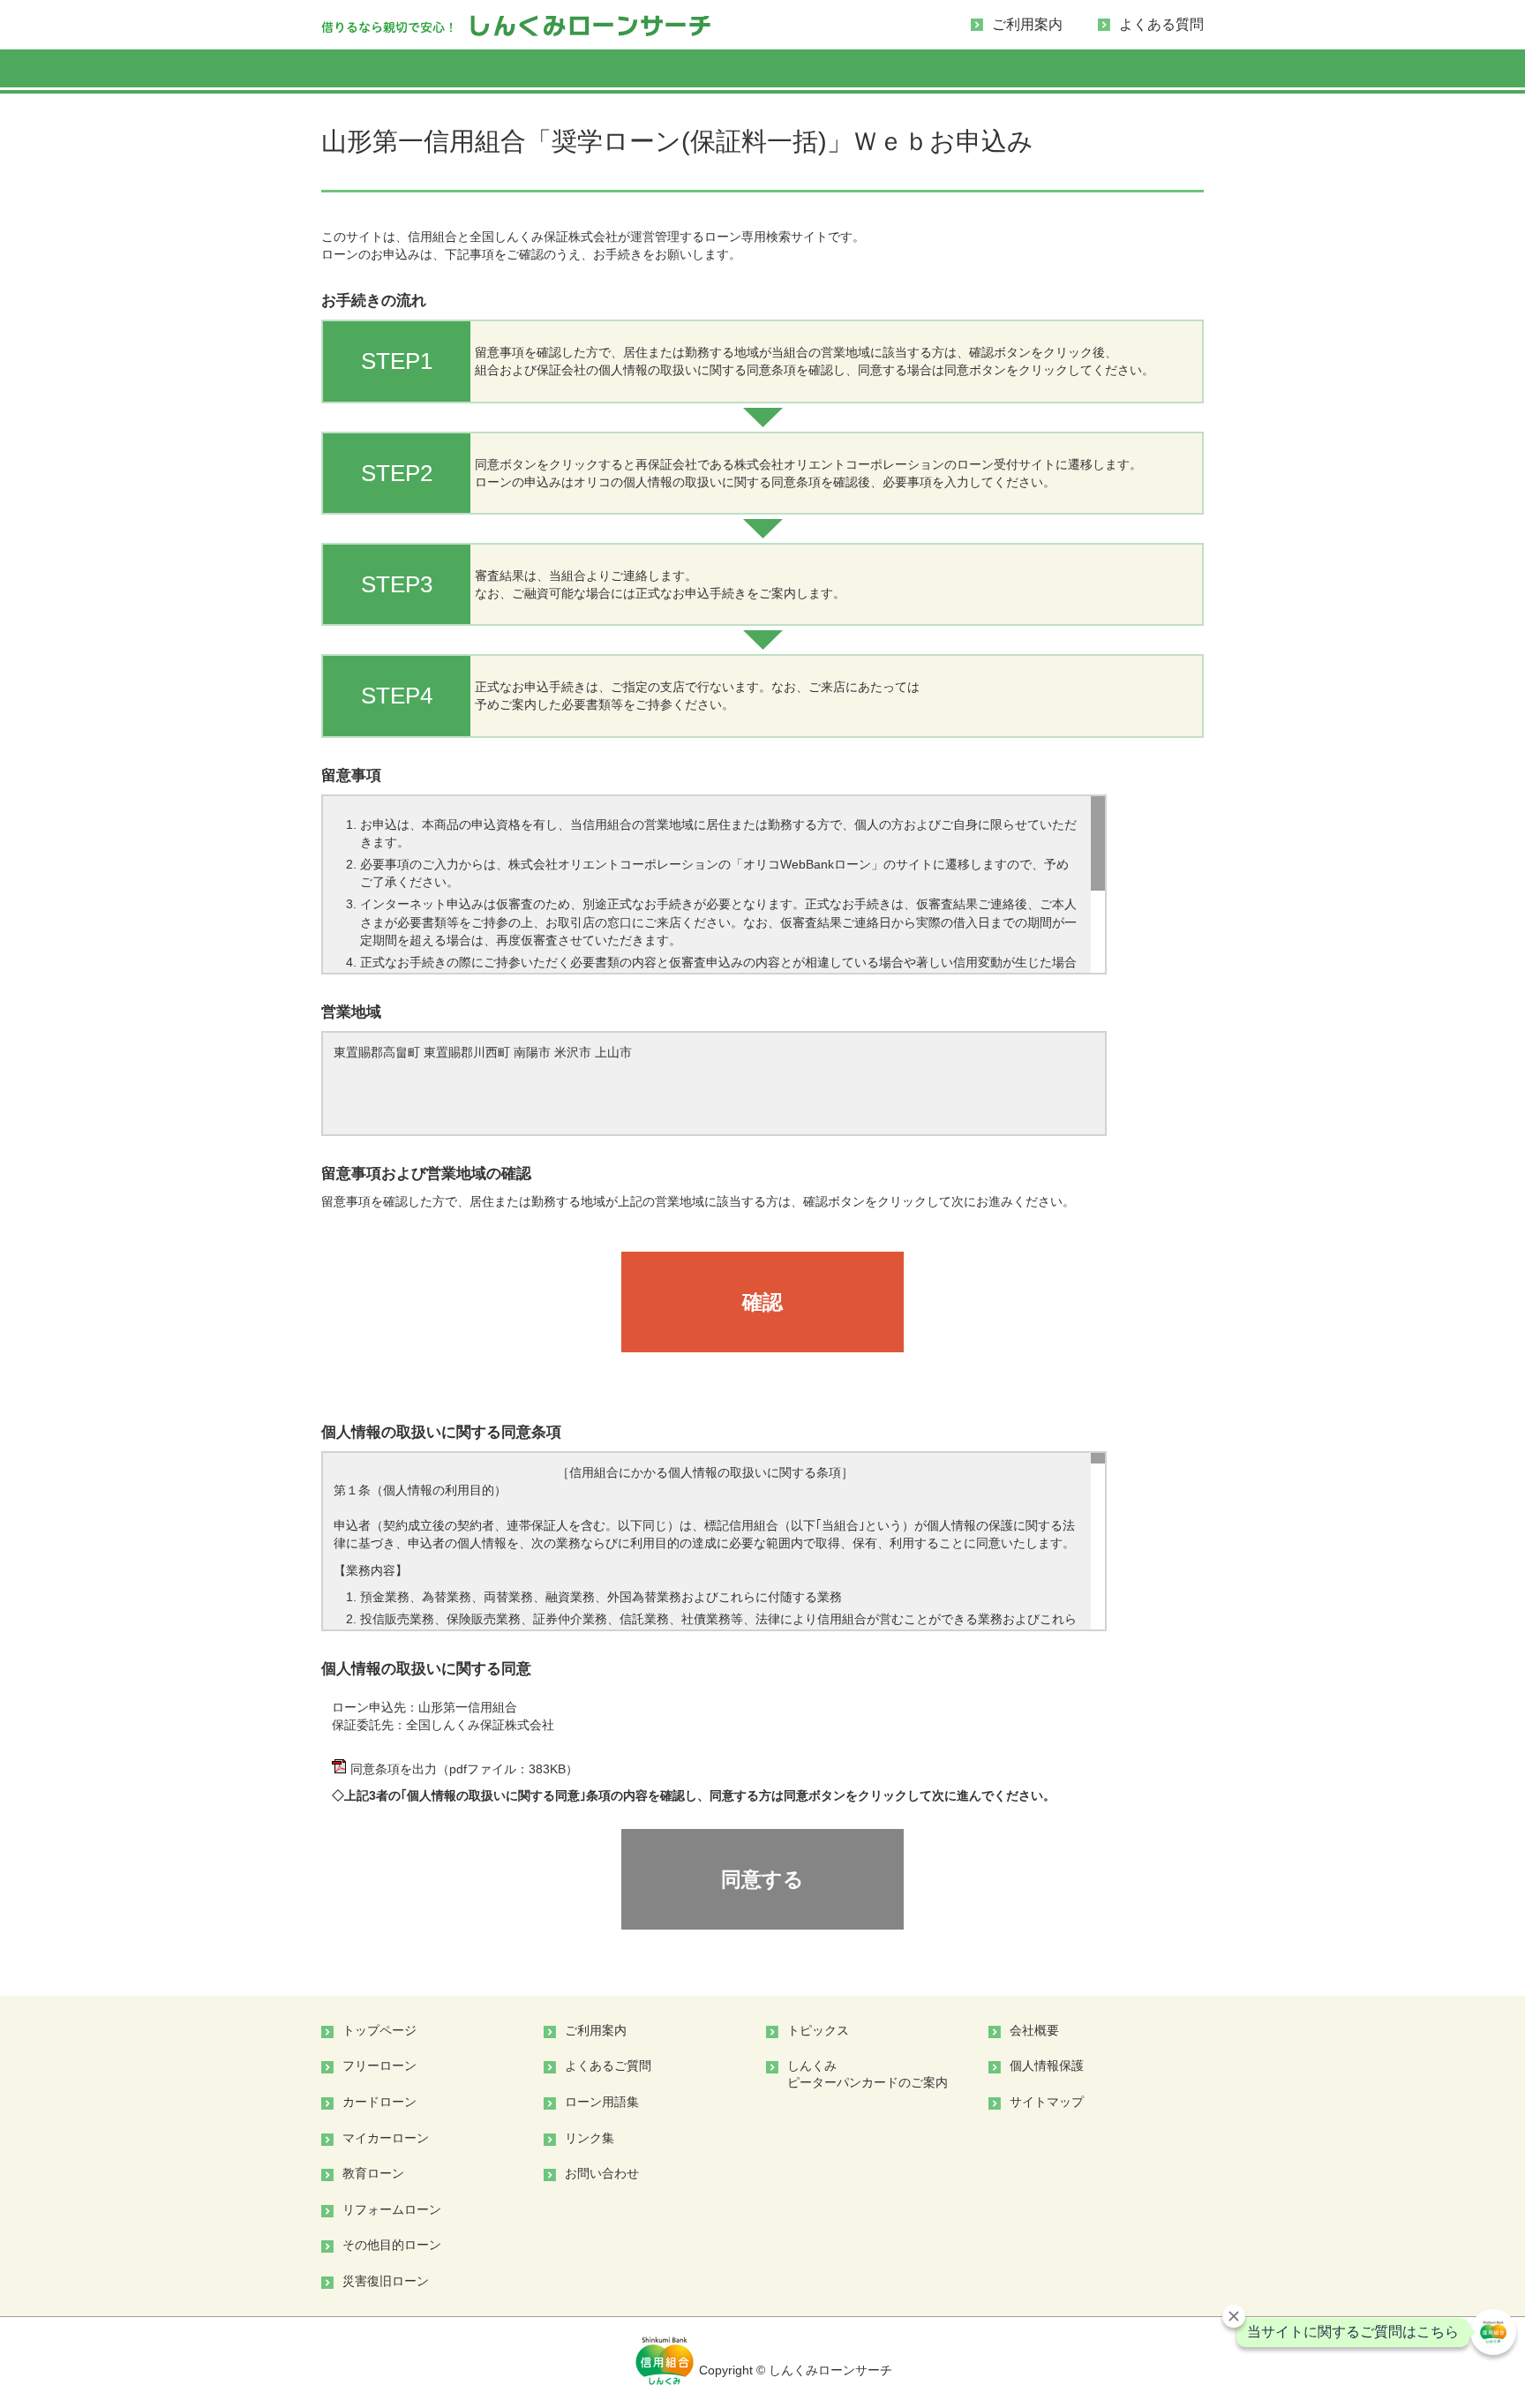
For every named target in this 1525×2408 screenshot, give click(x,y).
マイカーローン (386, 2138)
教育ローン (373, 2173)
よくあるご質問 (608, 2066)
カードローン (379, 2102)
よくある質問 (1161, 24)
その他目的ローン (392, 2245)
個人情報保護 (1047, 2066)
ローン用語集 (602, 2102)
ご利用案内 (1027, 24)
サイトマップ (1047, 2102)
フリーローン (379, 2066)
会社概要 (1034, 2030)
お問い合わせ (602, 2173)
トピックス (818, 2030)
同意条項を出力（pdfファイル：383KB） (464, 1769)
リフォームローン (392, 2209)
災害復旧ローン (386, 2281)
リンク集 (590, 2138)
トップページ (379, 2030)
